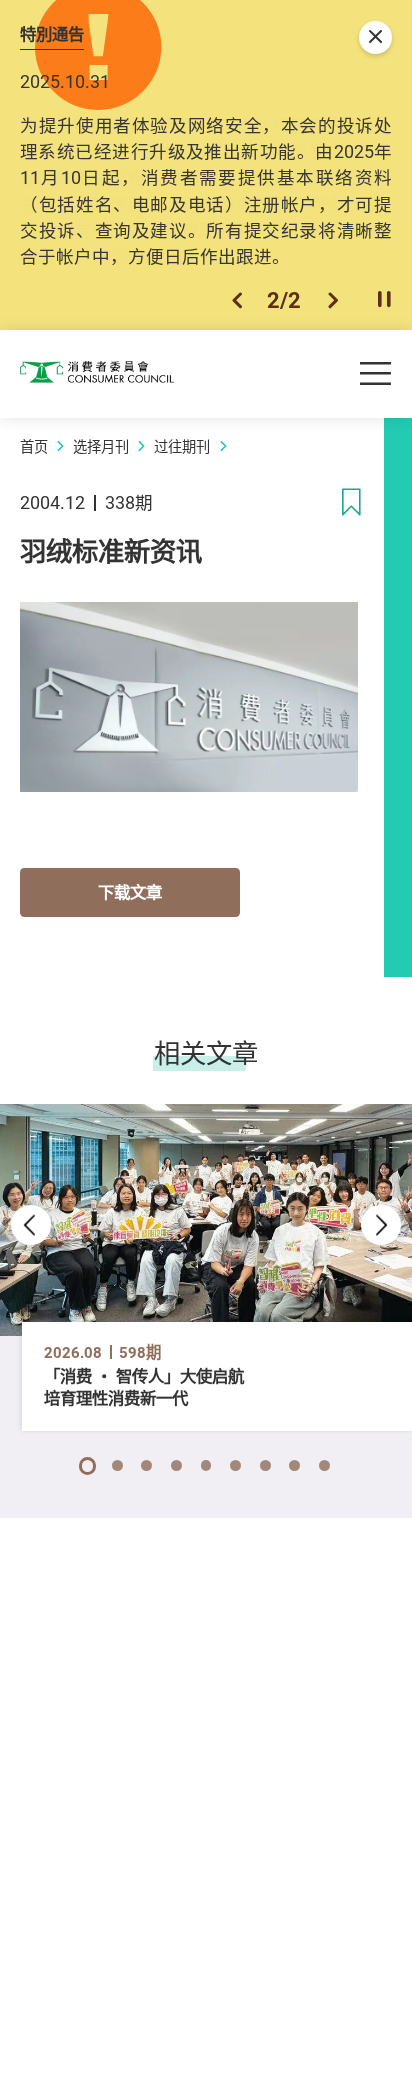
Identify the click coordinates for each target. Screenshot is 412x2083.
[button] (237, 300)
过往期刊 (182, 446)
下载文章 (130, 892)
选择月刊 (101, 446)
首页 (34, 446)
